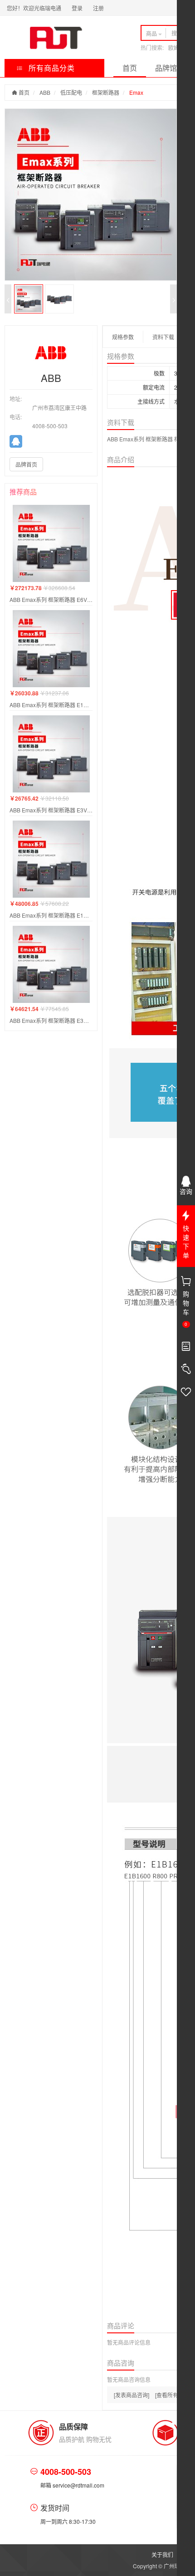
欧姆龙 (176, 47)
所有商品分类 (51, 68)
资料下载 (163, 337)
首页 (130, 68)
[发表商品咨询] (132, 2395)
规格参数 (123, 337)
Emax (136, 92)
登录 (77, 8)
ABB (45, 92)
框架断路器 (106, 92)
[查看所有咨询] (173, 2395)
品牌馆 (166, 68)
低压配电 (71, 92)
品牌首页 (26, 464)
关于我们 (162, 2554)
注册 (98, 8)
